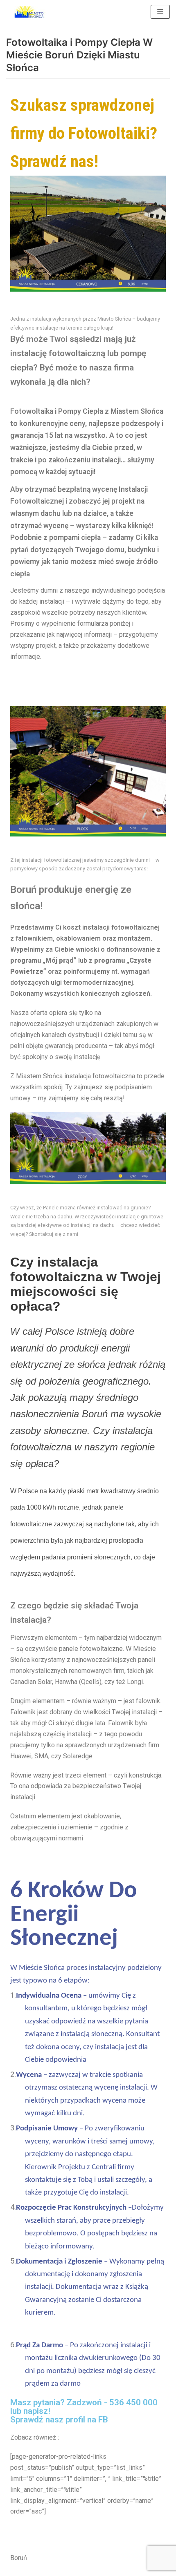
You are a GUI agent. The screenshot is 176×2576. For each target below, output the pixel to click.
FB (103, 2420)
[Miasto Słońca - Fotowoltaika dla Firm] (31, 12)
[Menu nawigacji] (160, 12)
